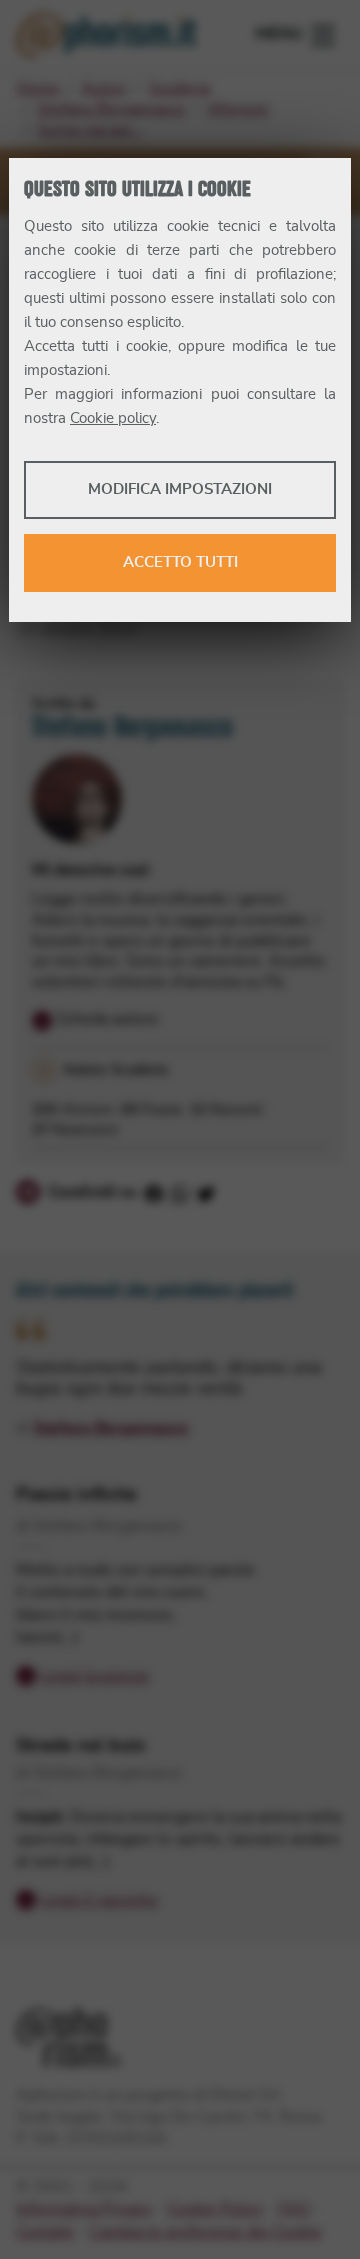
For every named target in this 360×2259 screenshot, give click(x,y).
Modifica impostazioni (180, 489)
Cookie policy (113, 418)
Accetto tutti (180, 562)
